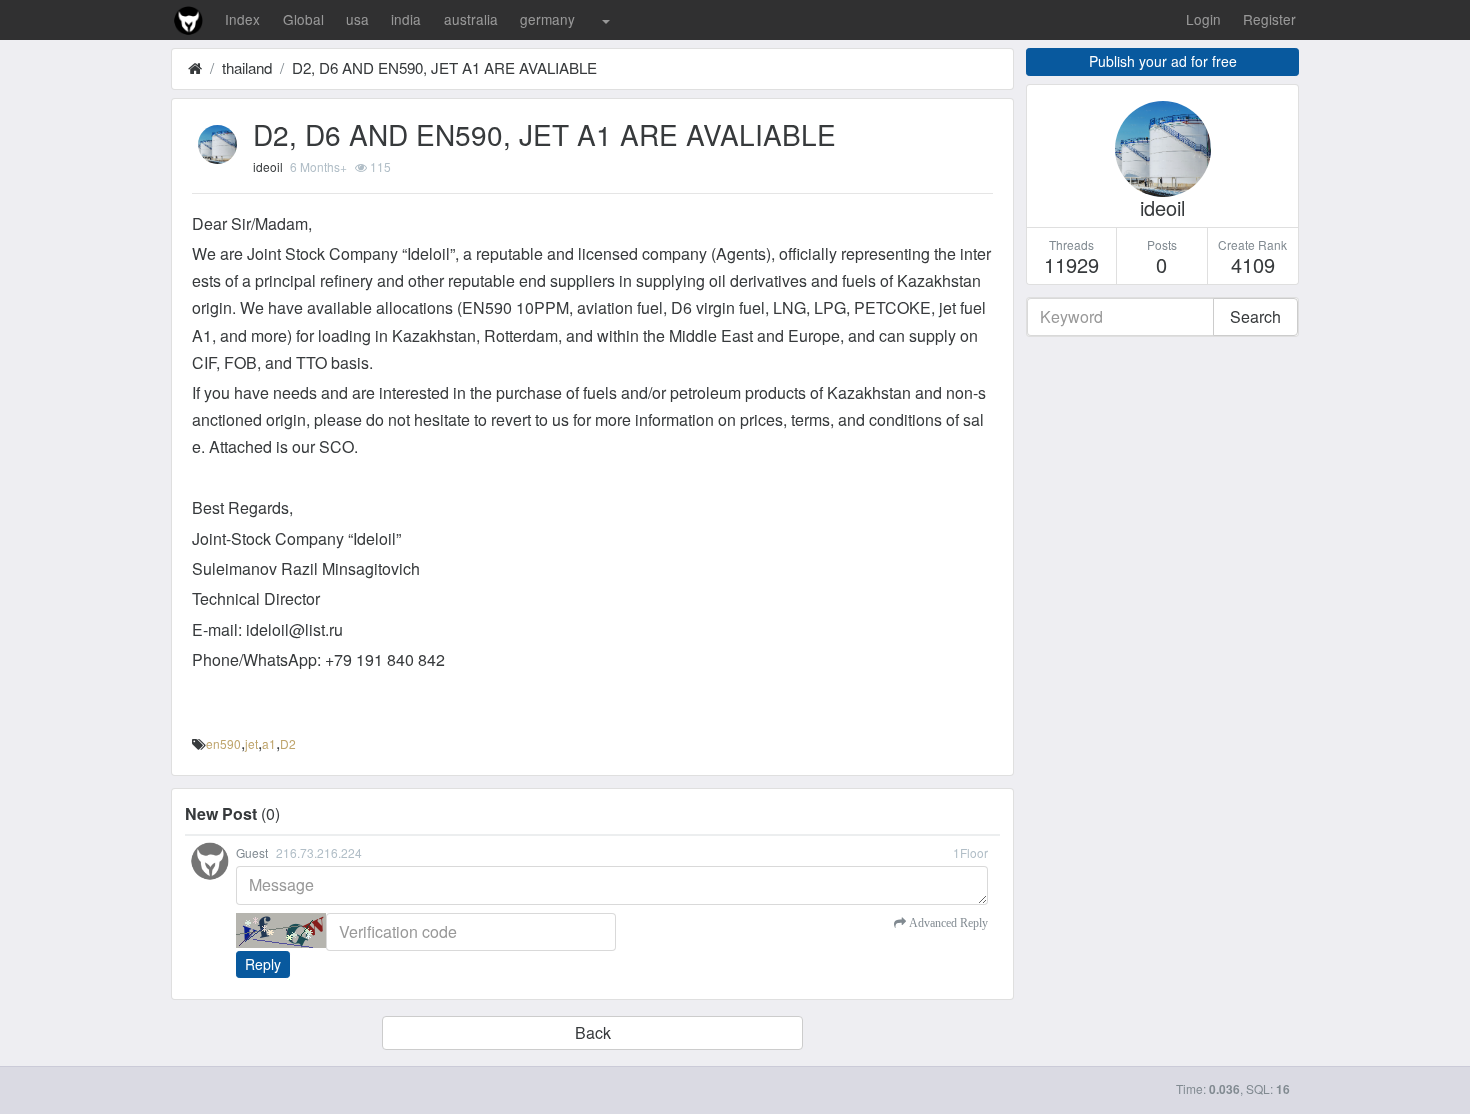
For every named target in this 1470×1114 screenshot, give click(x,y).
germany (547, 19)
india (406, 19)
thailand (247, 67)
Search (1255, 316)
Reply (263, 964)
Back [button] (593, 1032)
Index (242, 19)
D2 (288, 743)
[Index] (195, 67)
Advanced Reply (947, 923)
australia (471, 19)
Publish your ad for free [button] (1163, 61)
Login (1203, 19)
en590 (223, 743)
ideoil (268, 166)
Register (1269, 19)
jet (251, 743)
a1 (269, 743)
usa (357, 19)
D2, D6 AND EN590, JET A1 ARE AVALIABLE (444, 67)
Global (303, 19)
